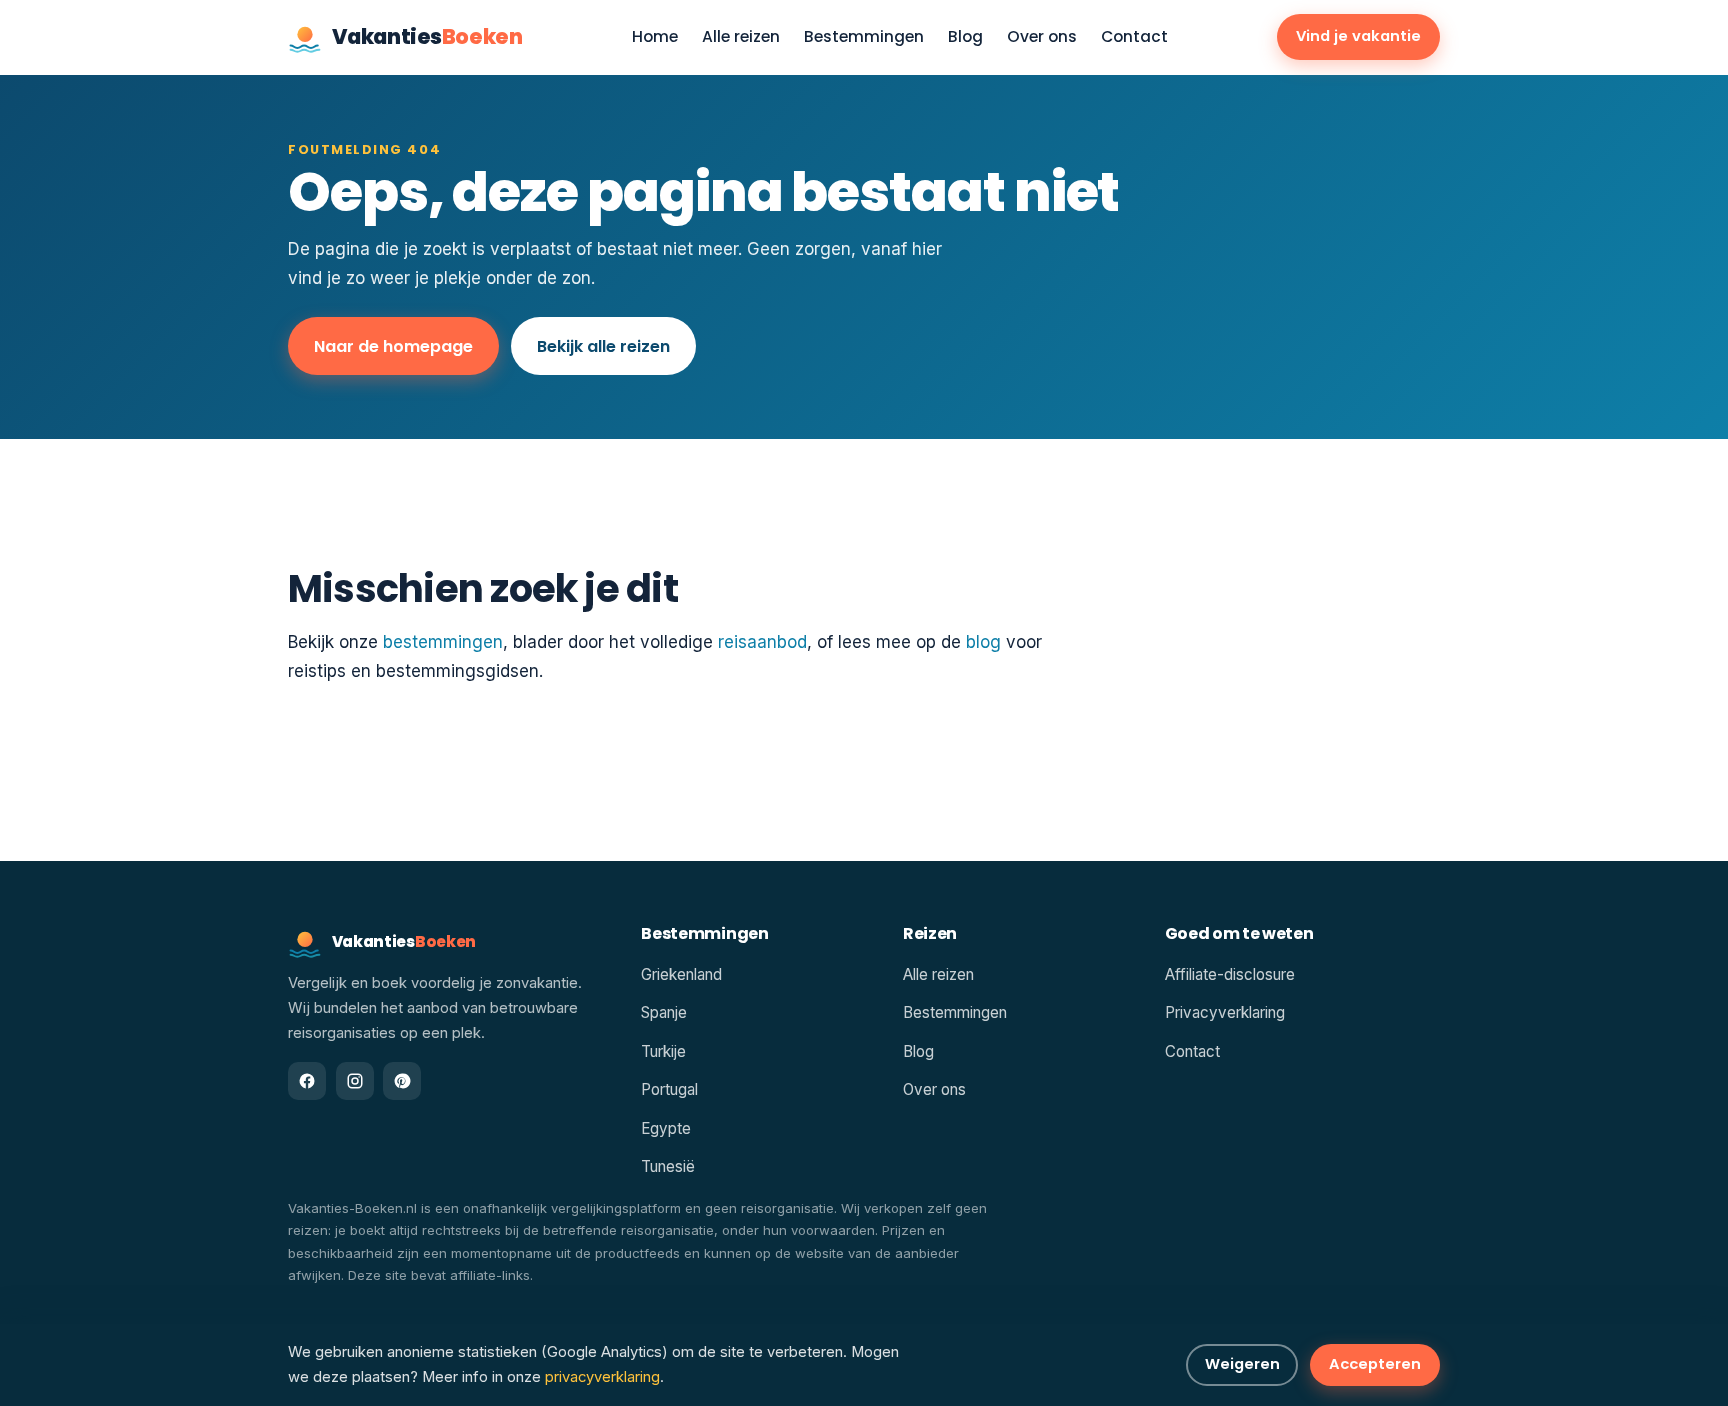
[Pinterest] (402, 1081)
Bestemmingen (864, 37)
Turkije (663, 1051)
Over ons (1042, 37)
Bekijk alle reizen (603, 346)
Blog (965, 37)
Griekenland (681, 974)
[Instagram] (355, 1081)
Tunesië (668, 1166)
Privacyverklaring (1225, 1012)
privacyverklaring (602, 1377)
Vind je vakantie (1358, 36)
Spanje (664, 1012)
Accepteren (1375, 1364)
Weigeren (1242, 1364)
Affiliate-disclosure (1230, 974)
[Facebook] (307, 1081)
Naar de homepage (393, 346)
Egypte (666, 1128)
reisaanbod (762, 642)
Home (655, 37)
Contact (1134, 37)
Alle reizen (741, 37)
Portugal (669, 1089)
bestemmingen (443, 642)
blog (983, 642)
